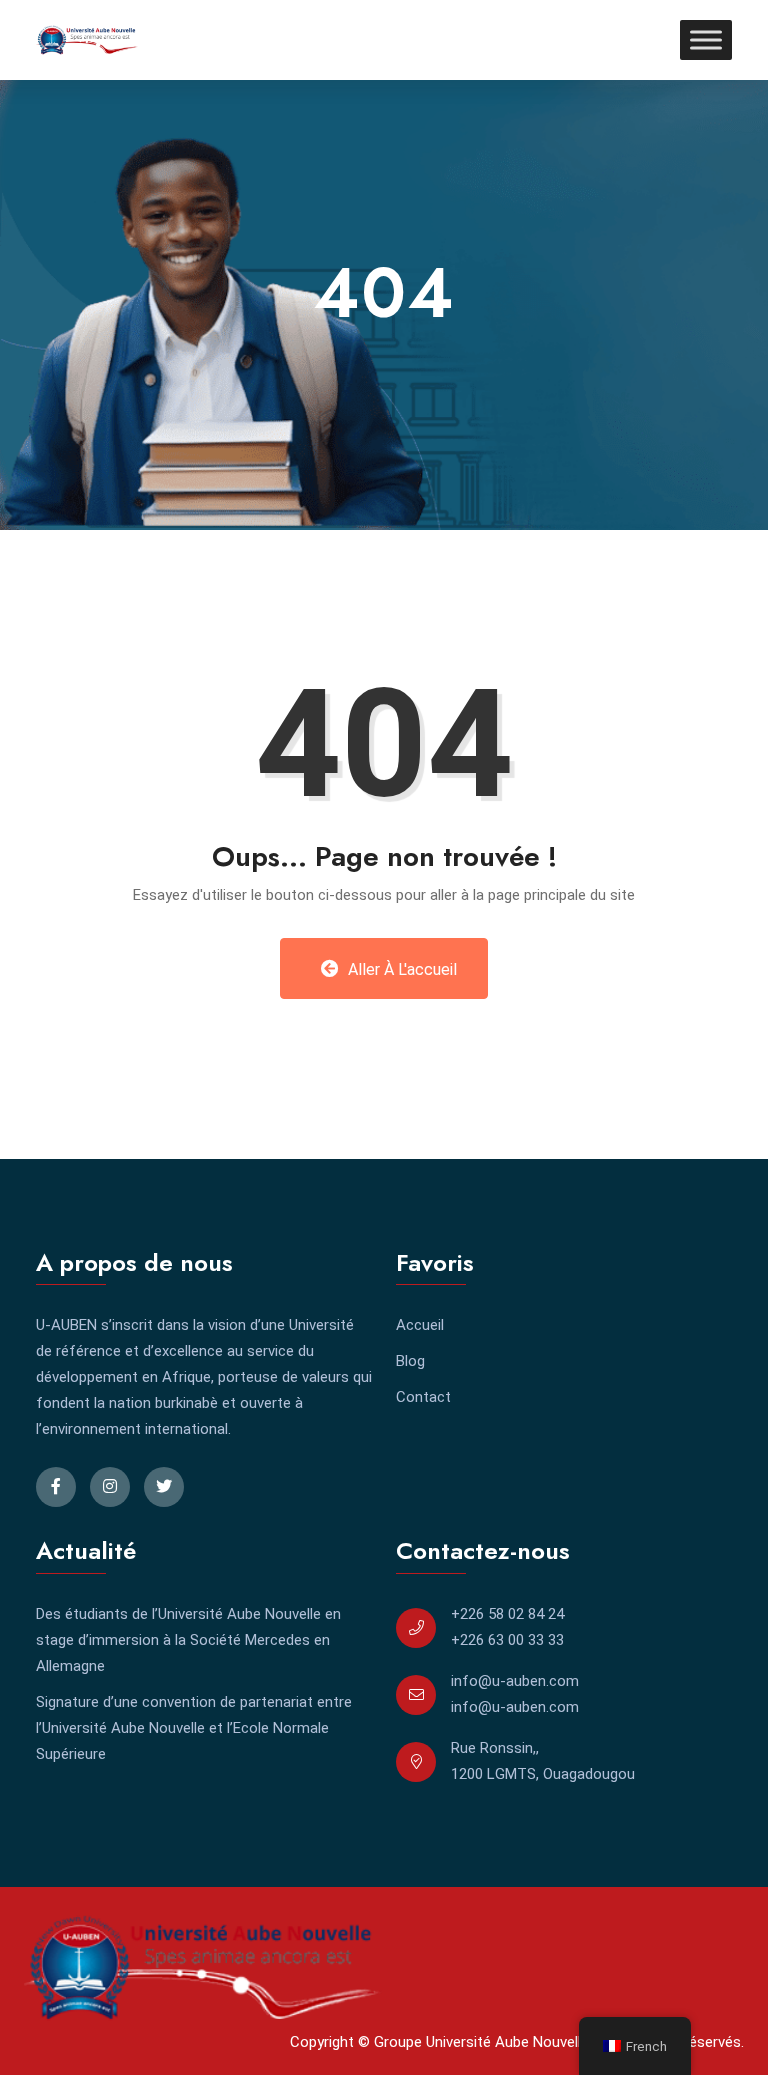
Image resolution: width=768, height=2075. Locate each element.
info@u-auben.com (515, 1681)
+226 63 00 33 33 (507, 1640)
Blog (410, 1361)
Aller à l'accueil (400, 969)
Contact (423, 1397)
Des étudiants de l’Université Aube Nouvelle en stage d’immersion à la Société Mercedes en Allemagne (188, 1640)
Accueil (420, 1325)
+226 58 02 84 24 (507, 1614)
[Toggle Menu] (706, 39)
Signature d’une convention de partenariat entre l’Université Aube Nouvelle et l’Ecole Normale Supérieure (194, 1728)
